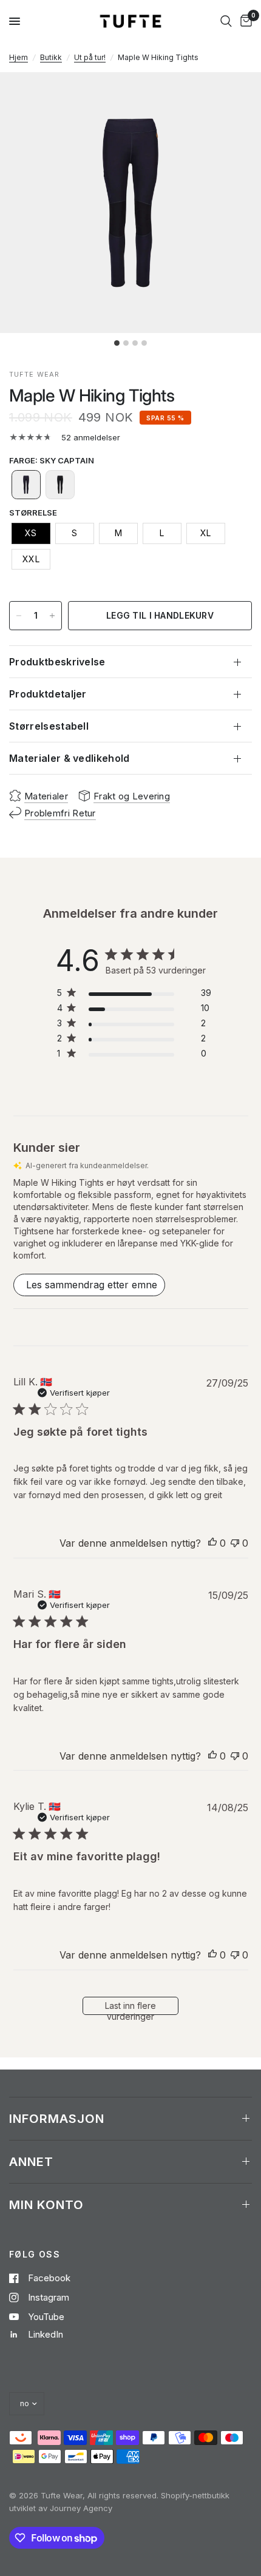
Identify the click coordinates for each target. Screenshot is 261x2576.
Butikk (51, 57)
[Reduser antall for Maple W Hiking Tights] (19, 616)
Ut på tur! (90, 57)
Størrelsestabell (49, 726)
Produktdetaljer (48, 694)
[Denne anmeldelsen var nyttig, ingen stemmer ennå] (212, 1544)
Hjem (19, 57)
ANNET (31, 2162)
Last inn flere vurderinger (130, 2008)
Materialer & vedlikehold (69, 758)
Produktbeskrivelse (57, 662)
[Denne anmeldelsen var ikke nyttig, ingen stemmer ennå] (235, 1544)
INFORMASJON (57, 2119)
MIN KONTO (46, 2205)
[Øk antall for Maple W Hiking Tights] (52, 616)
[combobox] (226, 21)
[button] (26, 485)
